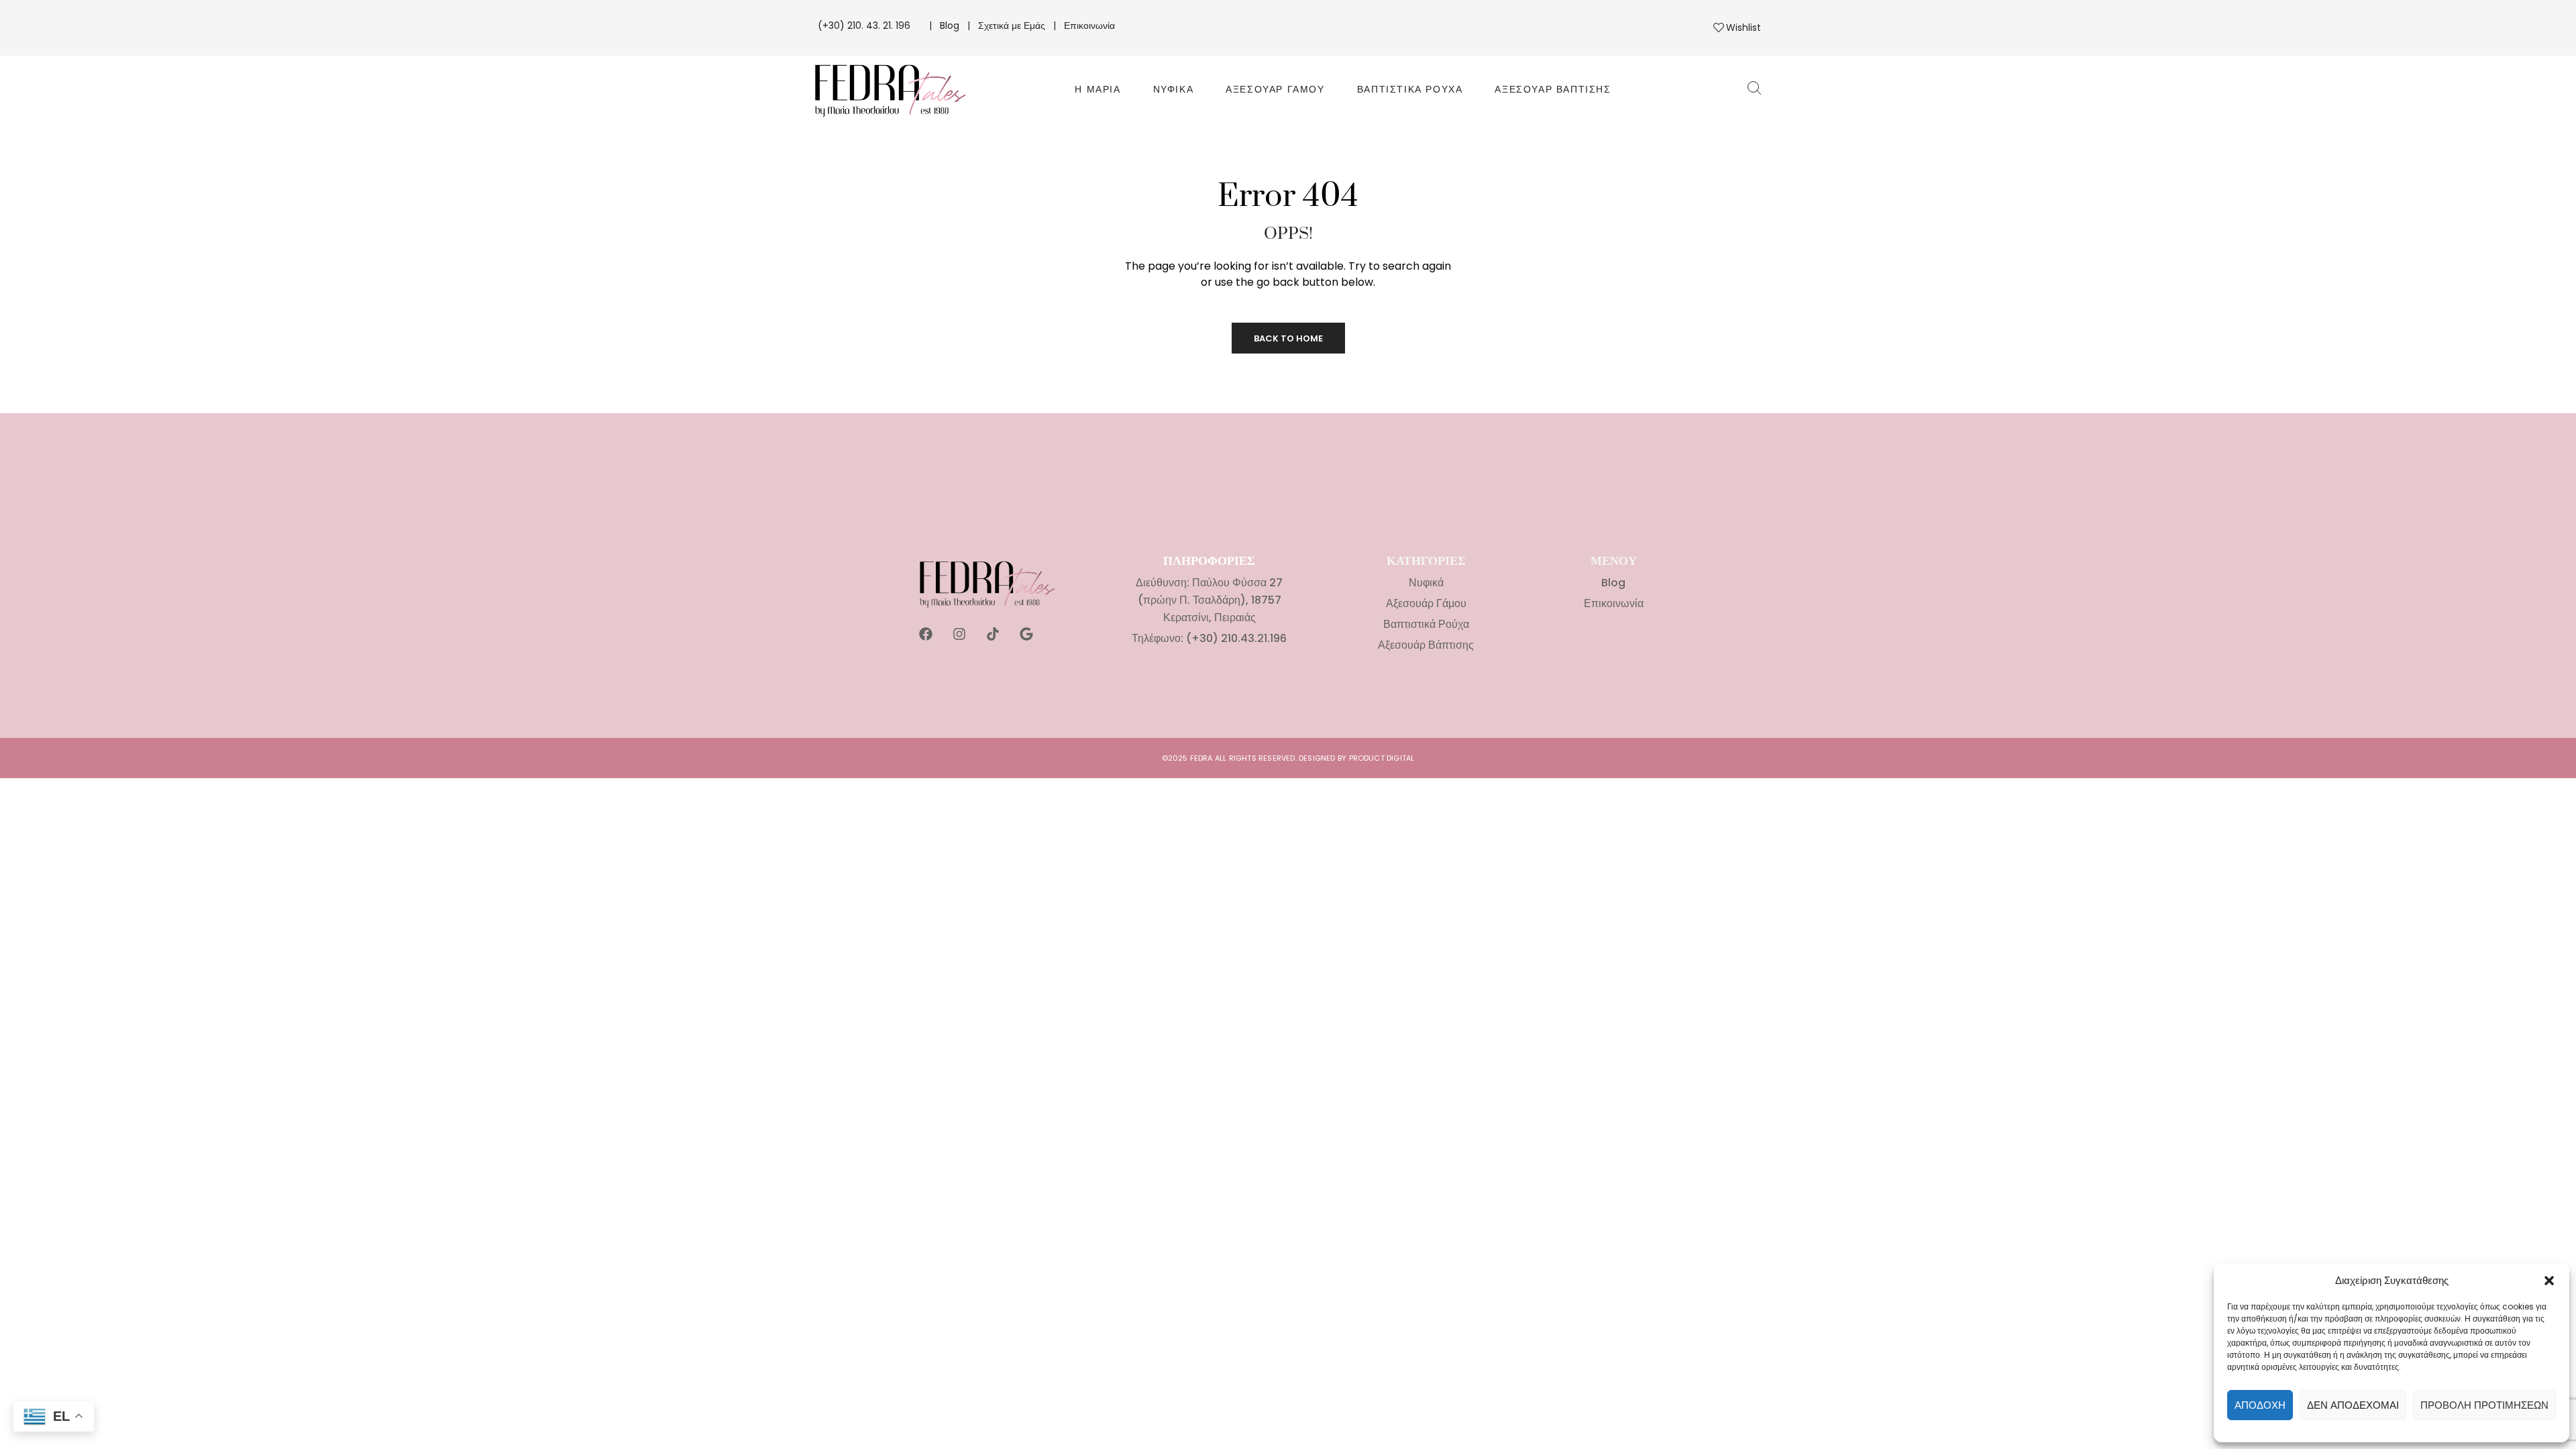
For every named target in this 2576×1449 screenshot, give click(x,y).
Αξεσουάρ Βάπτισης (1553, 89)
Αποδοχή (2260, 1405)
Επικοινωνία (1089, 25)
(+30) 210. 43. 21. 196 (865, 25)
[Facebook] (926, 634)
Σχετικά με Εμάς (1012, 25)
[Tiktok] (993, 634)
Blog (950, 25)
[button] (2549, 1281)
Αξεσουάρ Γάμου (1275, 89)
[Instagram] (959, 634)
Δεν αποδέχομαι (2353, 1405)
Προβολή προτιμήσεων (2484, 1405)
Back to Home (1288, 338)
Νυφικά (1174, 89)
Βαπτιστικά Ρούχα (1410, 89)
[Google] (1026, 634)
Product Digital (1382, 758)
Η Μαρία (1097, 89)
